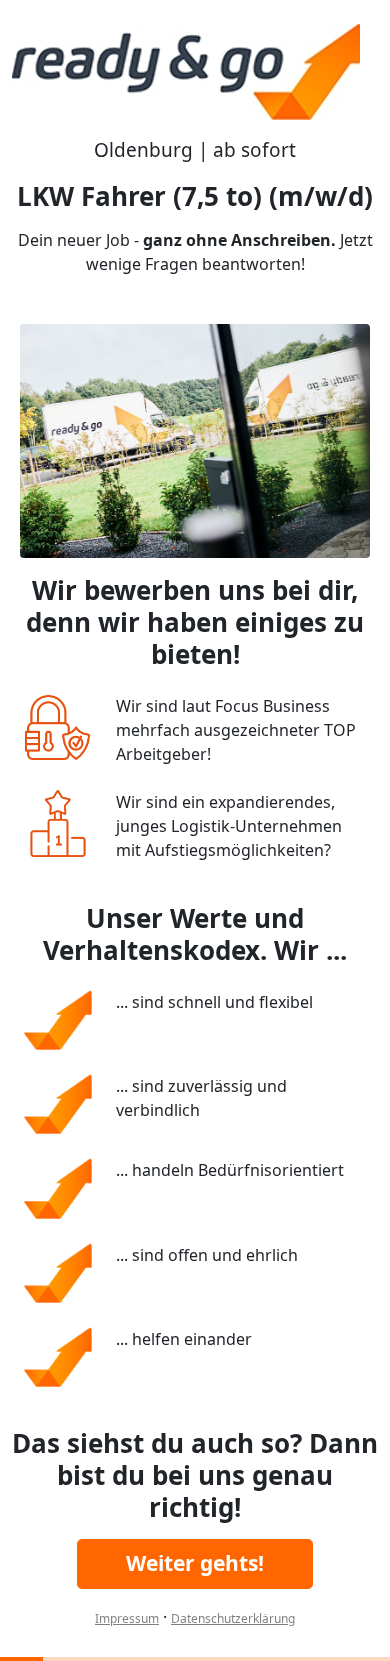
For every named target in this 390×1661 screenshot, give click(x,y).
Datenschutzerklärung (233, 1618)
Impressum (127, 1618)
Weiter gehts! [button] (195, 1563)
